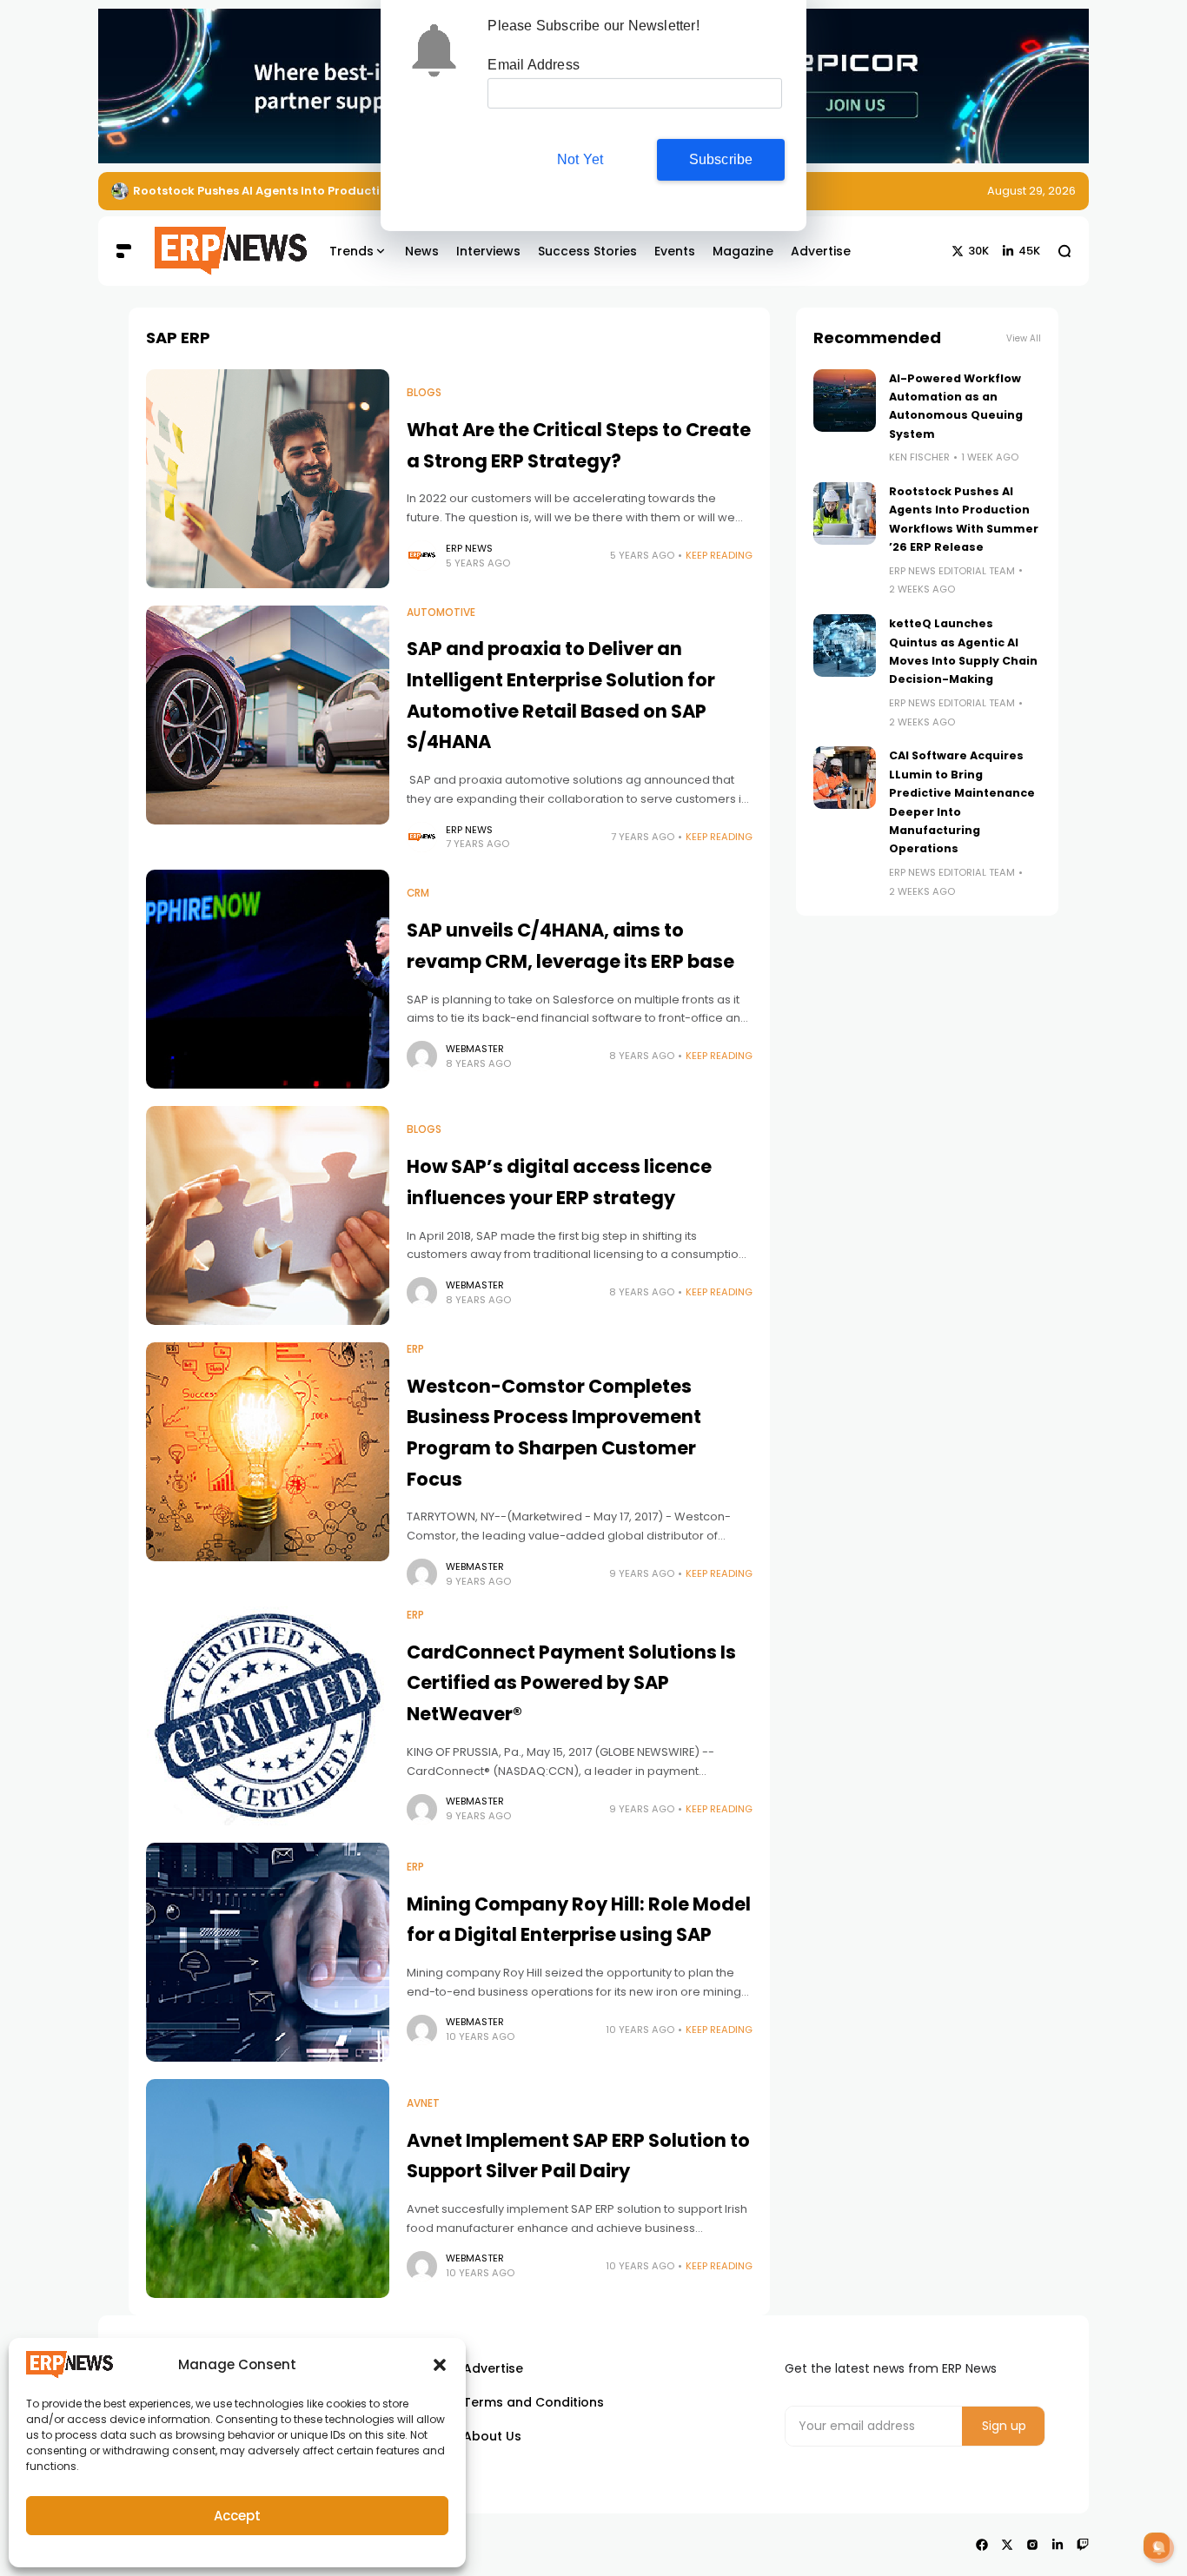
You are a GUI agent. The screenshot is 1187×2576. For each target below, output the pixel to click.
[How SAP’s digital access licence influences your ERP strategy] (268, 1215)
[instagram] (1032, 2545)
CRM (418, 893)
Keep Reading (719, 555)
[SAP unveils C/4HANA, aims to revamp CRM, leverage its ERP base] (268, 979)
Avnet (423, 2103)
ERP (415, 1349)
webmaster (475, 1049)
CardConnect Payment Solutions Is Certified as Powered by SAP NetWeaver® (571, 1683)
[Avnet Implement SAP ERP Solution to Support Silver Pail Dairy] (268, 2189)
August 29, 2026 (1031, 191)
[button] (440, 2365)
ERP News (469, 548)
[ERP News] (218, 251)
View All (1024, 338)
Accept (237, 2516)
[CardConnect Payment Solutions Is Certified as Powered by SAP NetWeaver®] (268, 1716)
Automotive (441, 613)
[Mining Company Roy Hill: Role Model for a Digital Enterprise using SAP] (268, 1952)
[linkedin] (1058, 2545)
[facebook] (982, 2545)
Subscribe (721, 159)
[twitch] (1083, 2545)
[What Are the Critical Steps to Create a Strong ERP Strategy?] (268, 479)
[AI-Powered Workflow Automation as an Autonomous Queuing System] (845, 401)
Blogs (424, 393)
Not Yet (580, 159)
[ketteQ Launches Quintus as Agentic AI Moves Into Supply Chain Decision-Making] (845, 646)
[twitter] (1007, 2545)
